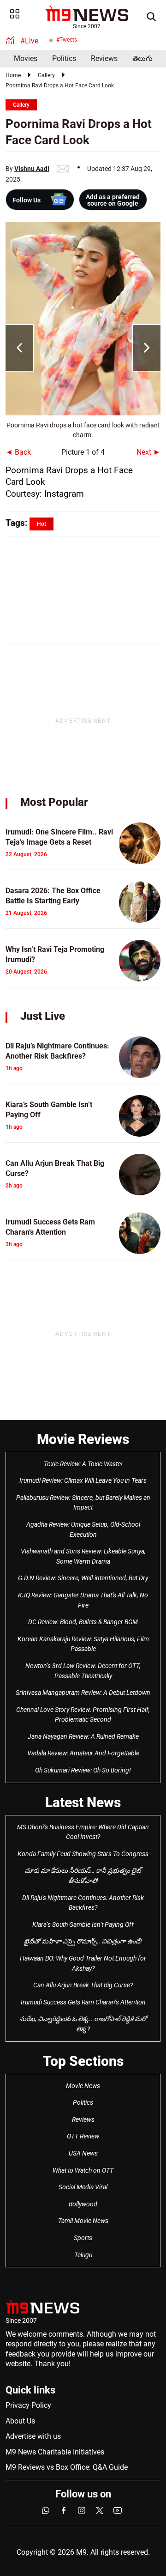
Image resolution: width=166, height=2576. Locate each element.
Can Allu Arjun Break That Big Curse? (83, 1985)
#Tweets (67, 40)
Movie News (83, 2086)
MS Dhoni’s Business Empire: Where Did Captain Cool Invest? (83, 1832)
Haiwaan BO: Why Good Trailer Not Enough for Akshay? (83, 1963)
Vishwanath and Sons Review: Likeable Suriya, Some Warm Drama (83, 1556)
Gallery (46, 75)
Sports (83, 2238)
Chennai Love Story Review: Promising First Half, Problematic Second (83, 1715)
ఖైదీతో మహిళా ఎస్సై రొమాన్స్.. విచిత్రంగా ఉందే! (83, 1941)
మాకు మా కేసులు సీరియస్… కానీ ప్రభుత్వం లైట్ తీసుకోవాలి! (83, 1876)
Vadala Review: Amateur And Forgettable (83, 1753)
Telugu (83, 2255)
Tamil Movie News (83, 2221)
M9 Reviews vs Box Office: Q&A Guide (67, 2467)
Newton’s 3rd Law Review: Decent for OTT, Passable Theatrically (83, 1671)
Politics (64, 58)
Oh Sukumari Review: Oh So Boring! (83, 1770)
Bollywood (83, 2204)
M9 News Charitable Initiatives (55, 2452)
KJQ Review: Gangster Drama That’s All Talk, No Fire (83, 1600)
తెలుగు (142, 58)
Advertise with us (33, 2436)
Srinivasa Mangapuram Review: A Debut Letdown (83, 1693)
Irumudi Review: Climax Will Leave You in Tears (83, 1480)
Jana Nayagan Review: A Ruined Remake (83, 1736)
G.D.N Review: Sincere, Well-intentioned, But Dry (83, 1578)
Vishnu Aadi (32, 169)
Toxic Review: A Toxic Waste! (83, 1464)
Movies (26, 58)
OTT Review (83, 2136)
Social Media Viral (83, 2187)
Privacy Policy (28, 2405)
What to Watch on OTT (83, 2170)
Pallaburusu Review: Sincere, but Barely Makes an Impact (83, 1503)
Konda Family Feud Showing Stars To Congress (83, 1854)
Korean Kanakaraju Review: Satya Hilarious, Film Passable (83, 1644)
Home (13, 75)
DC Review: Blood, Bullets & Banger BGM (83, 1622)
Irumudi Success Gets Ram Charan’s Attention (83, 2002)
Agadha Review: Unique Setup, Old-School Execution (83, 1529)
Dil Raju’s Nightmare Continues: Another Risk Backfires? (83, 1903)
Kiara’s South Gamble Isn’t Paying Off (83, 1924)
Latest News (83, 1802)
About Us (20, 2421)
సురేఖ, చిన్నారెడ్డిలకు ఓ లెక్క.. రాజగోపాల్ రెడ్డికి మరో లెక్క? (83, 2024)
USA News (83, 2153)
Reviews (104, 58)
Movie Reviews (83, 1439)
